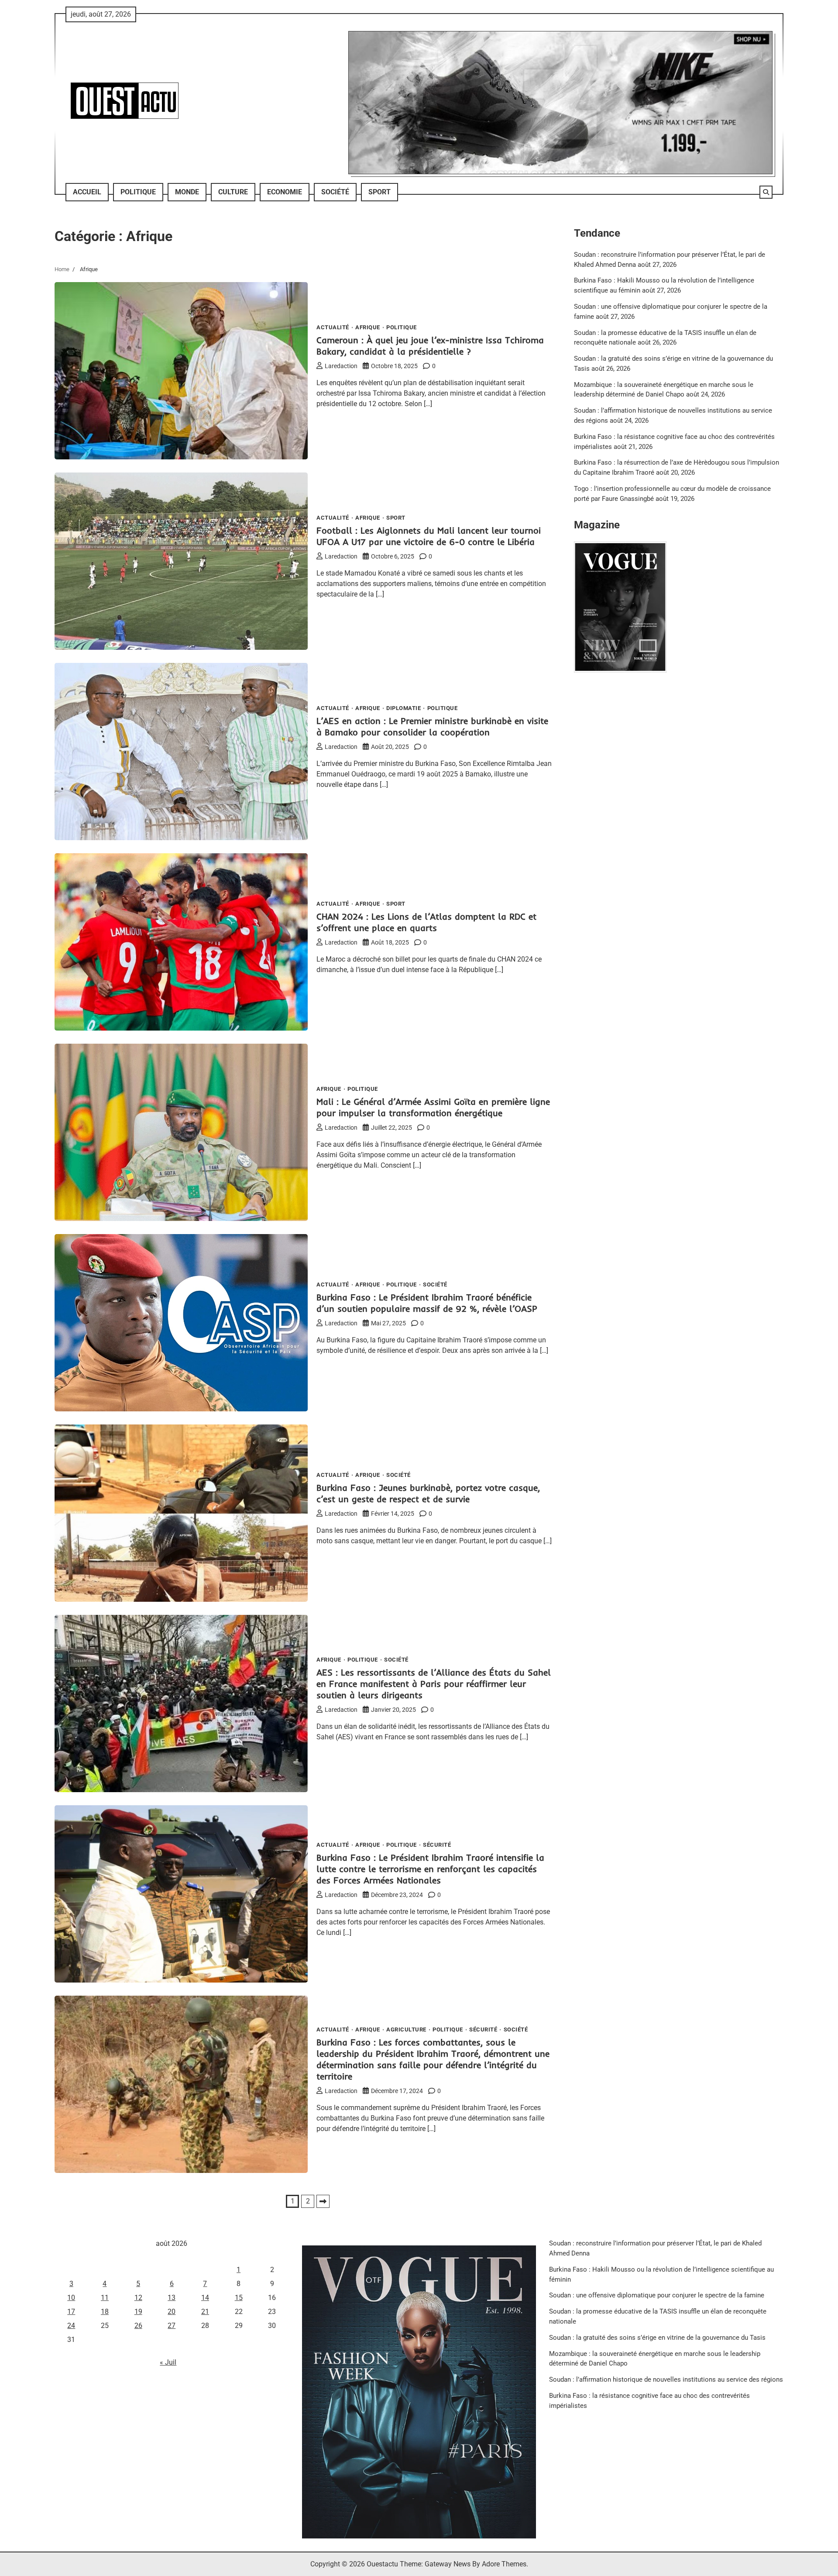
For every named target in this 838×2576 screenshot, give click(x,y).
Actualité (333, 327)
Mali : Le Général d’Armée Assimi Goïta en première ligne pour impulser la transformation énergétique (433, 1107)
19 (138, 2312)
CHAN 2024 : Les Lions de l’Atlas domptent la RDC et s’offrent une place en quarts (426, 922)
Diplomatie (404, 708)
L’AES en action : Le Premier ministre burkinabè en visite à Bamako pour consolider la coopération (432, 726)
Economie (285, 192)
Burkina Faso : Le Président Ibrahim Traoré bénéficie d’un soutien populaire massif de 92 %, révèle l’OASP (427, 1303)
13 (172, 2298)
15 (239, 2298)
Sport (380, 192)
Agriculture (406, 2029)
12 (138, 2298)
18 (105, 2312)
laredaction (341, 366)
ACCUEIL (87, 192)
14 (205, 2298)
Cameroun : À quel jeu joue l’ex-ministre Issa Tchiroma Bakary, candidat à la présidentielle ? (430, 346)
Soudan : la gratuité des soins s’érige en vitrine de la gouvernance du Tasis (657, 2338)
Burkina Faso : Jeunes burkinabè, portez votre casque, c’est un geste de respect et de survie (428, 1493)
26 (138, 2326)
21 (205, 2312)
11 (105, 2298)
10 (71, 2298)
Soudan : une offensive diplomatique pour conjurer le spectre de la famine (657, 2295)
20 (172, 2312)
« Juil (168, 2362)
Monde (187, 192)
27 (172, 2326)
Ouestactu (382, 2564)
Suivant (323, 2201)
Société (335, 192)
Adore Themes (504, 2564)
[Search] (766, 192)
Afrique (368, 327)
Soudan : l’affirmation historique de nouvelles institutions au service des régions (666, 2379)
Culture (233, 192)
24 (71, 2326)
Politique (138, 192)
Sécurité (437, 1845)
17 (71, 2312)
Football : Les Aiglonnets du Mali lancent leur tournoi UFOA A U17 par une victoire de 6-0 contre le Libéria (429, 536)
